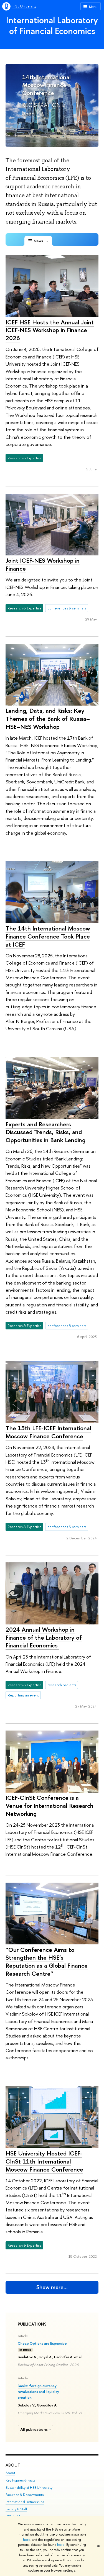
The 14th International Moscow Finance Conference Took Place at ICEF (48, 936)
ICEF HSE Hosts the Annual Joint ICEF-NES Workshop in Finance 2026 (50, 330)
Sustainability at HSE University (29, 2487)
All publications (34, 2429)
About (13, 2465)
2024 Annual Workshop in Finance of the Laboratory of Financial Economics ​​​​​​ (44, 1637)
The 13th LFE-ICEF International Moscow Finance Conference (48, 1432)
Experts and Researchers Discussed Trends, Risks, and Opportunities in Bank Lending (45, 1132)
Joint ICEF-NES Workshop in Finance (43, 564)
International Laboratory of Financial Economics (52, 25)
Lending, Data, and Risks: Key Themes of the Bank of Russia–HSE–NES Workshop (48, 718)
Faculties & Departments (25, 2495)
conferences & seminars (67, 608)
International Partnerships (25, 2502)
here (27, 2540)
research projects (62, 1685)
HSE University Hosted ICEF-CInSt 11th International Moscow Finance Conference (44, 2161)
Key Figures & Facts (20, 2480)
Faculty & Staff (16, 2509)
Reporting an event (23, 1695)
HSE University (24, 6)
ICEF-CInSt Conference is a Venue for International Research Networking (50, 1805)
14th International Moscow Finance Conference (46, 85)
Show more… (52, 2287)
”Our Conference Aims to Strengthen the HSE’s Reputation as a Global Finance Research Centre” (47, 1962)
